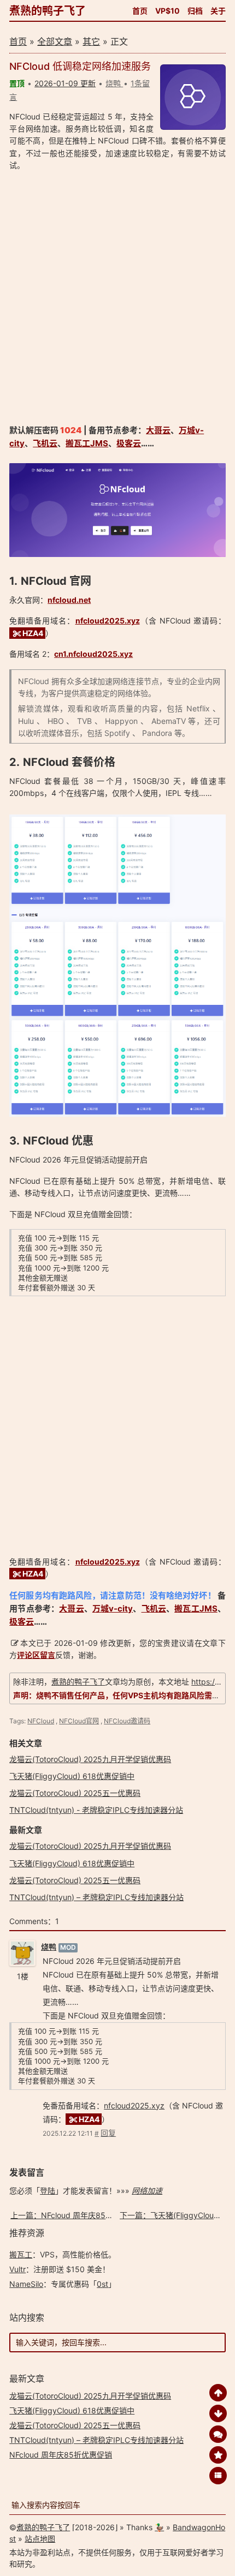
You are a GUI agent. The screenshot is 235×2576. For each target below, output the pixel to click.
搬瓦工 (21, 2254)
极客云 (129, 443)
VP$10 (168, 11)
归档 (195, 11)
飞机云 (45, 443)
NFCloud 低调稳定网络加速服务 (80, 66)
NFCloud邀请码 (127, 1721)
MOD (68, 1947)
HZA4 (33, 633)
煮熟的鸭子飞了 (48, 11)
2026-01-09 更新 (65, 83)
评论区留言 (36, 1655)
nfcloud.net (69, 600)
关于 (218, 11)
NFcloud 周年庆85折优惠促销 (61, 2455)
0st (102, 2284)
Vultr (17, 2269)
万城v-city (113, 1608)
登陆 (48, 2191)
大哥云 (158, 430)
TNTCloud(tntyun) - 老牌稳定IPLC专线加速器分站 (96, 1810)
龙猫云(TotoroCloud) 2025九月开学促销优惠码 (90, 1759)
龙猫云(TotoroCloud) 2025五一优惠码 (75, 1793)
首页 (140, 11)
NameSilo (26, 2284)
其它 (91, 41)
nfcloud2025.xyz (108, 621)
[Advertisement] (117, 298)
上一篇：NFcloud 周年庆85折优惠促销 (77, 2215)
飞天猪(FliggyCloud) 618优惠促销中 (72, 1776)
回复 (108, 2133)
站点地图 (40, 2539)
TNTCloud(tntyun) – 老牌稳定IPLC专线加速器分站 (96, 1897)
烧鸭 (49, 1947)
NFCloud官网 (79, 1721)
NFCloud (41, 1721)
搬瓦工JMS (87, 443)
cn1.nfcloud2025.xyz (93, 654)
